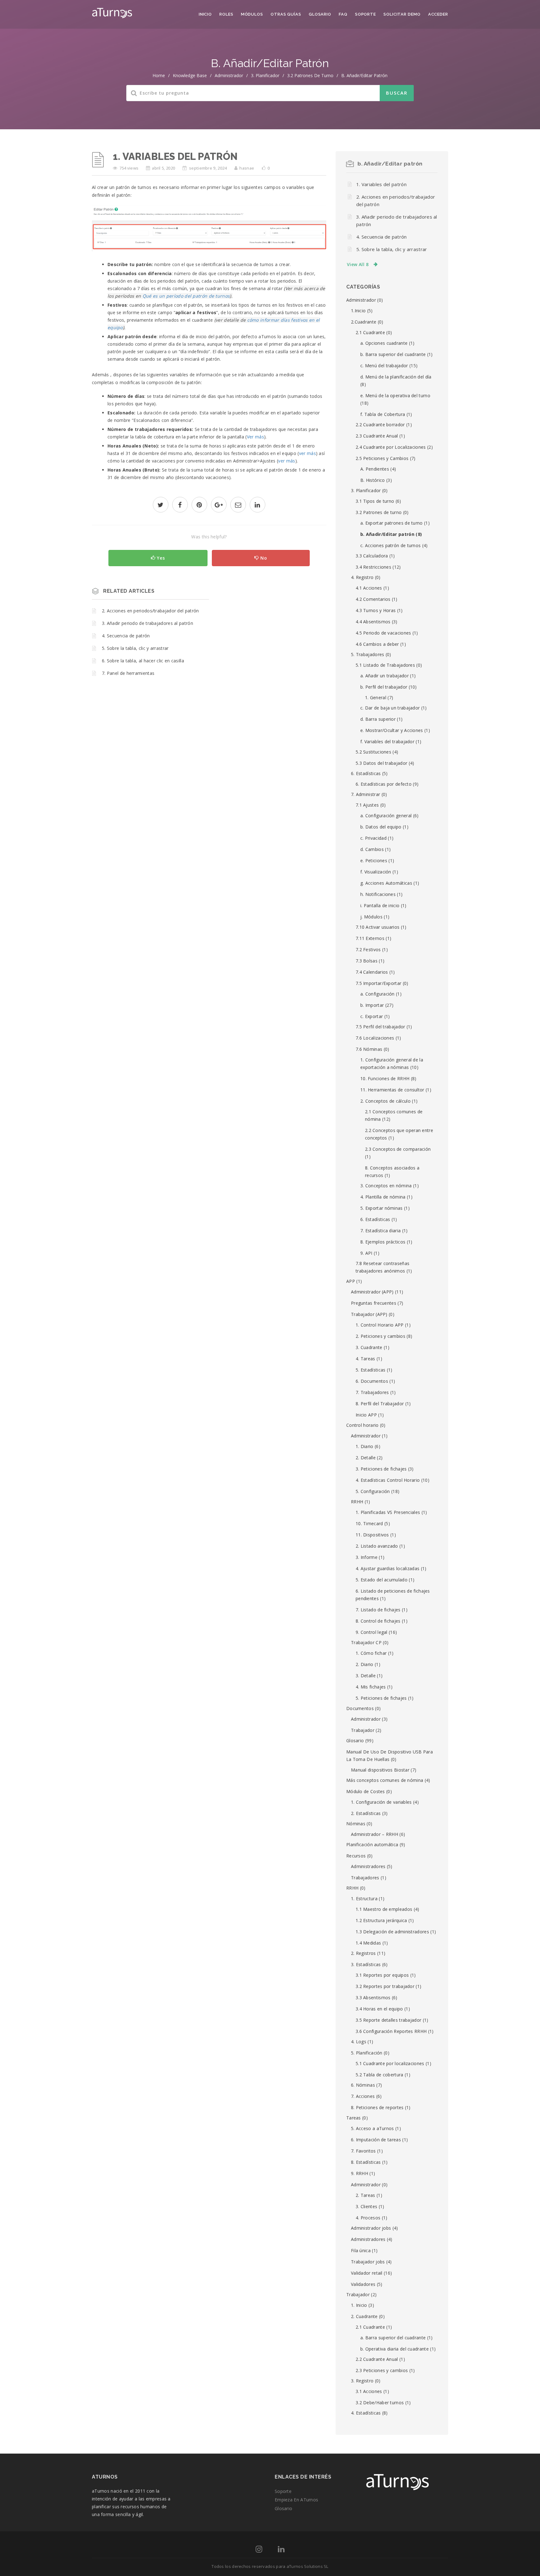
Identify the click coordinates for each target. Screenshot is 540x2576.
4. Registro (362, 577)
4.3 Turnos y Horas (376, 610)
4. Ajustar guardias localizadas (387, 1568)
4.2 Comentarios (373, 599)
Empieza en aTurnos (296, 2500)
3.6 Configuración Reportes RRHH (391, 2031)
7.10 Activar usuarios (377, 927)
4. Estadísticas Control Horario (388, 1480)
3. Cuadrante (369, 1347)
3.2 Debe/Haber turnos (380, 2403)
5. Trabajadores (368, 654)
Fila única (361, 2250)
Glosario (320, 14)
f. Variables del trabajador (387, 742)
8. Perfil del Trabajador (380, 1404)
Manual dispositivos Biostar (380, 1770)
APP (351, 1281)
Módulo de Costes (366, 1791)
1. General (376, 697)
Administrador (229, 75)
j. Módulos (371, 917)
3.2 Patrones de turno (310, 75)
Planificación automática (372, 1844)
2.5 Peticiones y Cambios (382, 458)
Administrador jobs (371, 2228)
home (159, 75)
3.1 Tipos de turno (375, 501)
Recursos (356, 1856)
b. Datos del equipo (381, 827)
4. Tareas (365, 1359)
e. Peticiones (374, 860)
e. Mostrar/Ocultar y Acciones (392, 730)
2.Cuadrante (364, 322)
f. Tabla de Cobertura (383, 414)
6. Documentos (372, 1381)
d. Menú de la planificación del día (396, 377)
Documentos (360, 1708)
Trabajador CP (366, 1642)
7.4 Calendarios (372, 972)
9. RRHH (360, 2173)
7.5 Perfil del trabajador (380, 1027)
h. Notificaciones (378, 894)
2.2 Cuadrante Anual (377, 2359)
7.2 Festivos (368, 949)
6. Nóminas (363, 2085)
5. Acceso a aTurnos (372, 2128)
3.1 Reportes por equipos (382, 1975)
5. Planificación (367, 2053)
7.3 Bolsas (367, 961)
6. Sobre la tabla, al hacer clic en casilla (143, 661)
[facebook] (180, 505)
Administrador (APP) (372, 1292)
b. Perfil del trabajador (384, 687)
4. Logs (359, 2042)
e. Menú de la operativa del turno (395, 396)
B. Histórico (373, 480)
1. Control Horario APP (380, 1325)
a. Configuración (377, 994)
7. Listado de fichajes (378, 1610)
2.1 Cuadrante (370, 332)
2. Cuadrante (364, 2316)
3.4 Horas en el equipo (379, 2009)
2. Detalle (366, 1458)
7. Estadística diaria (380, 1231)
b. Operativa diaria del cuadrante (395, 2349)
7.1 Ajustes (367, 805)
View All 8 (358, 264)
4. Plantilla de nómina (383, 1197)
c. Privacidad (373, 838)
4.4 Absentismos (373, 622)
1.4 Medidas (368, 1943)
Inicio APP (366, 1415)
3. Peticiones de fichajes (381, 1469)
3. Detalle (366, 1676)
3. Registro (362, 2381)
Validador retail (367, 2273)
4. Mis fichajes (371, 1687)
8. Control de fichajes (378, 1621)
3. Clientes (366, 2206)
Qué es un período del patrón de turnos (186, 296)
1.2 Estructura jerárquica (381, 1920)
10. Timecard (369, 1523)
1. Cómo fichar (371, 1653)
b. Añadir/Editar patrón (364, 75)
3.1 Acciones (369, 2391)
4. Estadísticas (366, 2413)
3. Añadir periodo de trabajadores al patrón (147, 623)
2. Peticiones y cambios (380, 1336)
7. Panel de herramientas (128, 673)
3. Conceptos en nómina (386, 1186)
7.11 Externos (370, 938)
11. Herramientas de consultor (392, 1090)
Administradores (368, 1866)
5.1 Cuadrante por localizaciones (390, 2063)
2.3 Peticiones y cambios (382, 2370)
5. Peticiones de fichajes (381, 1698)
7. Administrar (365, 794)
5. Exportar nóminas (382, 1208)
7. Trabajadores (372, 1392)
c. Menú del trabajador (384, 366)
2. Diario (365, 1664)
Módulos (252, 14)
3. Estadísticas (366, 1964)
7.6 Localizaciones (375, 1038)
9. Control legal (372, 1632)
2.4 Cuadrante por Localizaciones (391, 447)
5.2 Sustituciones (373, 752)
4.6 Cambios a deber (377, 644)
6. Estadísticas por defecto (384, 784)
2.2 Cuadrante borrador (380, 425)
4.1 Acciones (369, 588)
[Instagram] (259, 2550)
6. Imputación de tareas (376, 2140)
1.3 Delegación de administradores (392, 1932)
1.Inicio (358, 311)
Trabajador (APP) (369, 1314)
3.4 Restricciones (373, 567)
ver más (307, 453)
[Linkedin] (281, 2550)
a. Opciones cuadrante (384, 343)
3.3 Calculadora (372, 556)
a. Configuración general (386, 816)
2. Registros (363, 1953)
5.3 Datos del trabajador (381, 763)
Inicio (205, 14)
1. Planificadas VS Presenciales (388, 1512)
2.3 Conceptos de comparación (398, 1149)
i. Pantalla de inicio (380, 905)
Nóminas (356, 1824)
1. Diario (365, 1446)
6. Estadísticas (366, 773)
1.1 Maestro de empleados (384, 1909)
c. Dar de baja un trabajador (390, 708)
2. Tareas (365, 2195)
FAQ (343, 14)
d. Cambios (372, 849)
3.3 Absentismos (373, 1998)
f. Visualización (376, 872)
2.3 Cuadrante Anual (377, 436)
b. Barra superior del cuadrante (393, 354)
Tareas (354, 2118)
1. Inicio (359, 2305)
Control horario (362, 1425)
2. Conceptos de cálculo (385, 1101)
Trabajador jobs (368, 2262)
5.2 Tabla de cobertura (380, 2075)
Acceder (438, 14)
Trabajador (363, 1730)
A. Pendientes (375, 469)
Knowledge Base (190, 75)
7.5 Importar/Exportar (378, 983)
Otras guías (286, 14)
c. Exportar (372, 1016)
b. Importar (372, 1005)
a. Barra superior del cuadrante (393, 2338)
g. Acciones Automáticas (386, 883)
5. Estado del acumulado (382, 1580)
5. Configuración (373, 1491)
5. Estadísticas (371, 1370)
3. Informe (367, 1557)
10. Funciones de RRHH (385, 1078)
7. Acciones (363, 2096)
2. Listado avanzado (377, 1546)
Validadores (363, 2284)
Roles (226, 14)
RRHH (357, 1502)
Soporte (365, 14)
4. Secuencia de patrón (126, 636)
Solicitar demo (402, 14)
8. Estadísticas (366, 2162)
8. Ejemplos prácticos (383, 1242)
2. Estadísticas (366, 1813)
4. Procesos (368, 2218)
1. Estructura (364, 1899)
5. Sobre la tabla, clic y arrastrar (135, 648)
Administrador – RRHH (375, 1834)
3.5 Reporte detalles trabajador (388, 2020)
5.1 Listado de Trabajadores (385, 665)
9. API (366, 1253)
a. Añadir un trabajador (385, 676)
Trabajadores (365, 1878)
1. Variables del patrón (381, 184)
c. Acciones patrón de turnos (390, 545)
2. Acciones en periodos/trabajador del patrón (150, 611)
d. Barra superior (378, 719)
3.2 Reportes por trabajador (385, 1986)
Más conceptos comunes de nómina (385, 1780)
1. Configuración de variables (381, 1802)
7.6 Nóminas (369, 1049)
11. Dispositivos (372, 1535)
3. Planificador (265, 75)
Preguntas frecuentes (374, 1303)
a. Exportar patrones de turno (392, 523)
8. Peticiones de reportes (377, 2107)
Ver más (255, 437)
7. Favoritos (363, 2151)
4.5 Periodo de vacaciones (383, 633)
